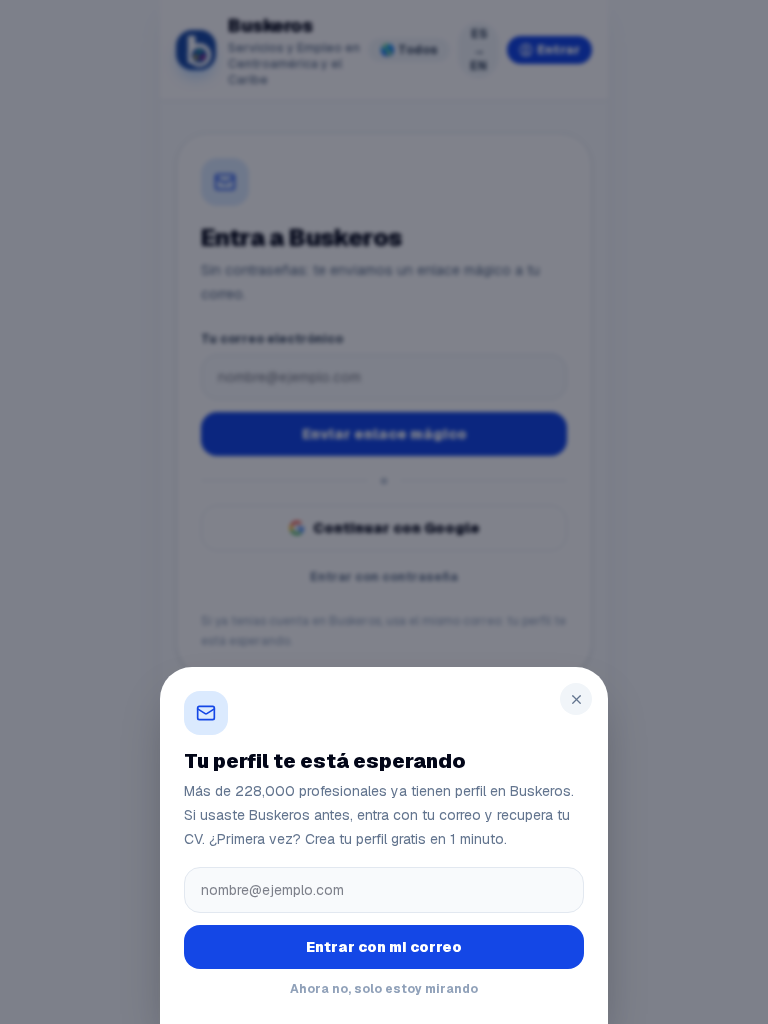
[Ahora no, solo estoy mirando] (384, 512)
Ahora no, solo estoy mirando (384, 989)
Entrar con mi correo (384, 947)
